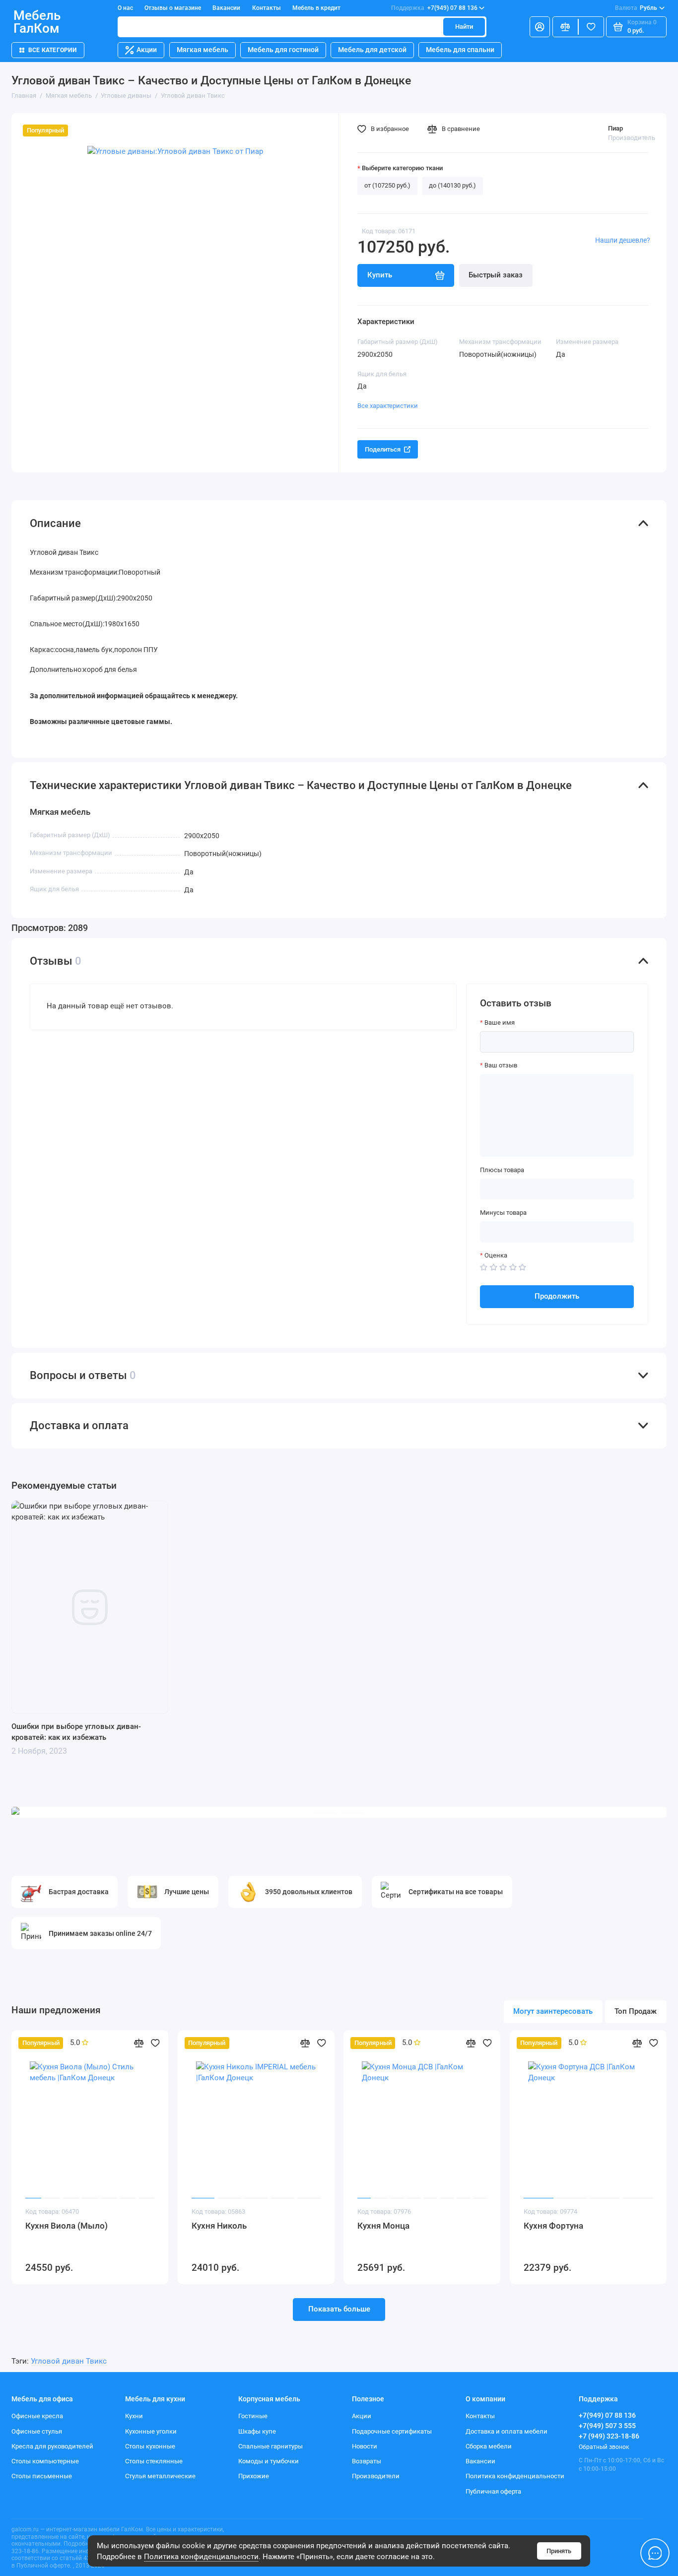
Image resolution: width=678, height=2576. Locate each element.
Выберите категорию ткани (402, 168)
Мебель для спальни (460, 50)
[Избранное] (591, 27)
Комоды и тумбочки (269, 2461)
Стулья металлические (160, 2476)
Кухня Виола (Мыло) (67, 2226)
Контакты (267, 8)
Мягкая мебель (203, 50)
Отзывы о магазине (173, 8)
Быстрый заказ (496, 275)
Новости (365, 2446)
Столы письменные (42, 2476)
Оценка (496, 1255)
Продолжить (557, 1296)
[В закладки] (155, 2043)
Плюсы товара (502, 1170)
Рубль (636, 8)
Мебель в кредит (316, 8)
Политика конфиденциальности (201, 2557)
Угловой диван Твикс (69, 2361)
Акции (147, 50)
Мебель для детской (372, 50)
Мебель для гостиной (283, 50)
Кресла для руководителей (52, 2446)
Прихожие (254, 2476)
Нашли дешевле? (623, 240)
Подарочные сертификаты (392, 2431)
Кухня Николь (219, 2226)
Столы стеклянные (154, 2461)
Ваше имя (500, 1023)
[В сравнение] (139, 2043)
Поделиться (383, 449)
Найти (464, 27)
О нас (125, 8)
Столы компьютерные (45, 2461)
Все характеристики (388, 406)
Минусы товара (503, 1213)
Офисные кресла (37, 2416)
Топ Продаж (636, 2011)
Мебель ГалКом (37, 22)
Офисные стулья (37, 2431)
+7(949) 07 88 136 (434, 8)
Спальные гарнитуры (271, 2446)
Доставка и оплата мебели (507, 2431)
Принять (559, 2551)
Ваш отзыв (501, 1065)
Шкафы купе (257, 2431)
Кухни (134, 2416)
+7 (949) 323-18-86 (609, 2436)
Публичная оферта (493, 2491)
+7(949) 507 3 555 (607, 2426)
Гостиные (253, 2416)
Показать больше (339, 2309)
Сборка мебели (489, 2446)
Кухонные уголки (151, 2431)
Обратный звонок (604, 2447)
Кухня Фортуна (553, 2226)
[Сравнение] (565, 27)
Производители (376, 2476)
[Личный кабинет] (540, 27)
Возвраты (367, 2461)
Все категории (52, 50)
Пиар (615, 128)
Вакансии (226, 8)
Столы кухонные (150, 2446)
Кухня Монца (383, 2226)
